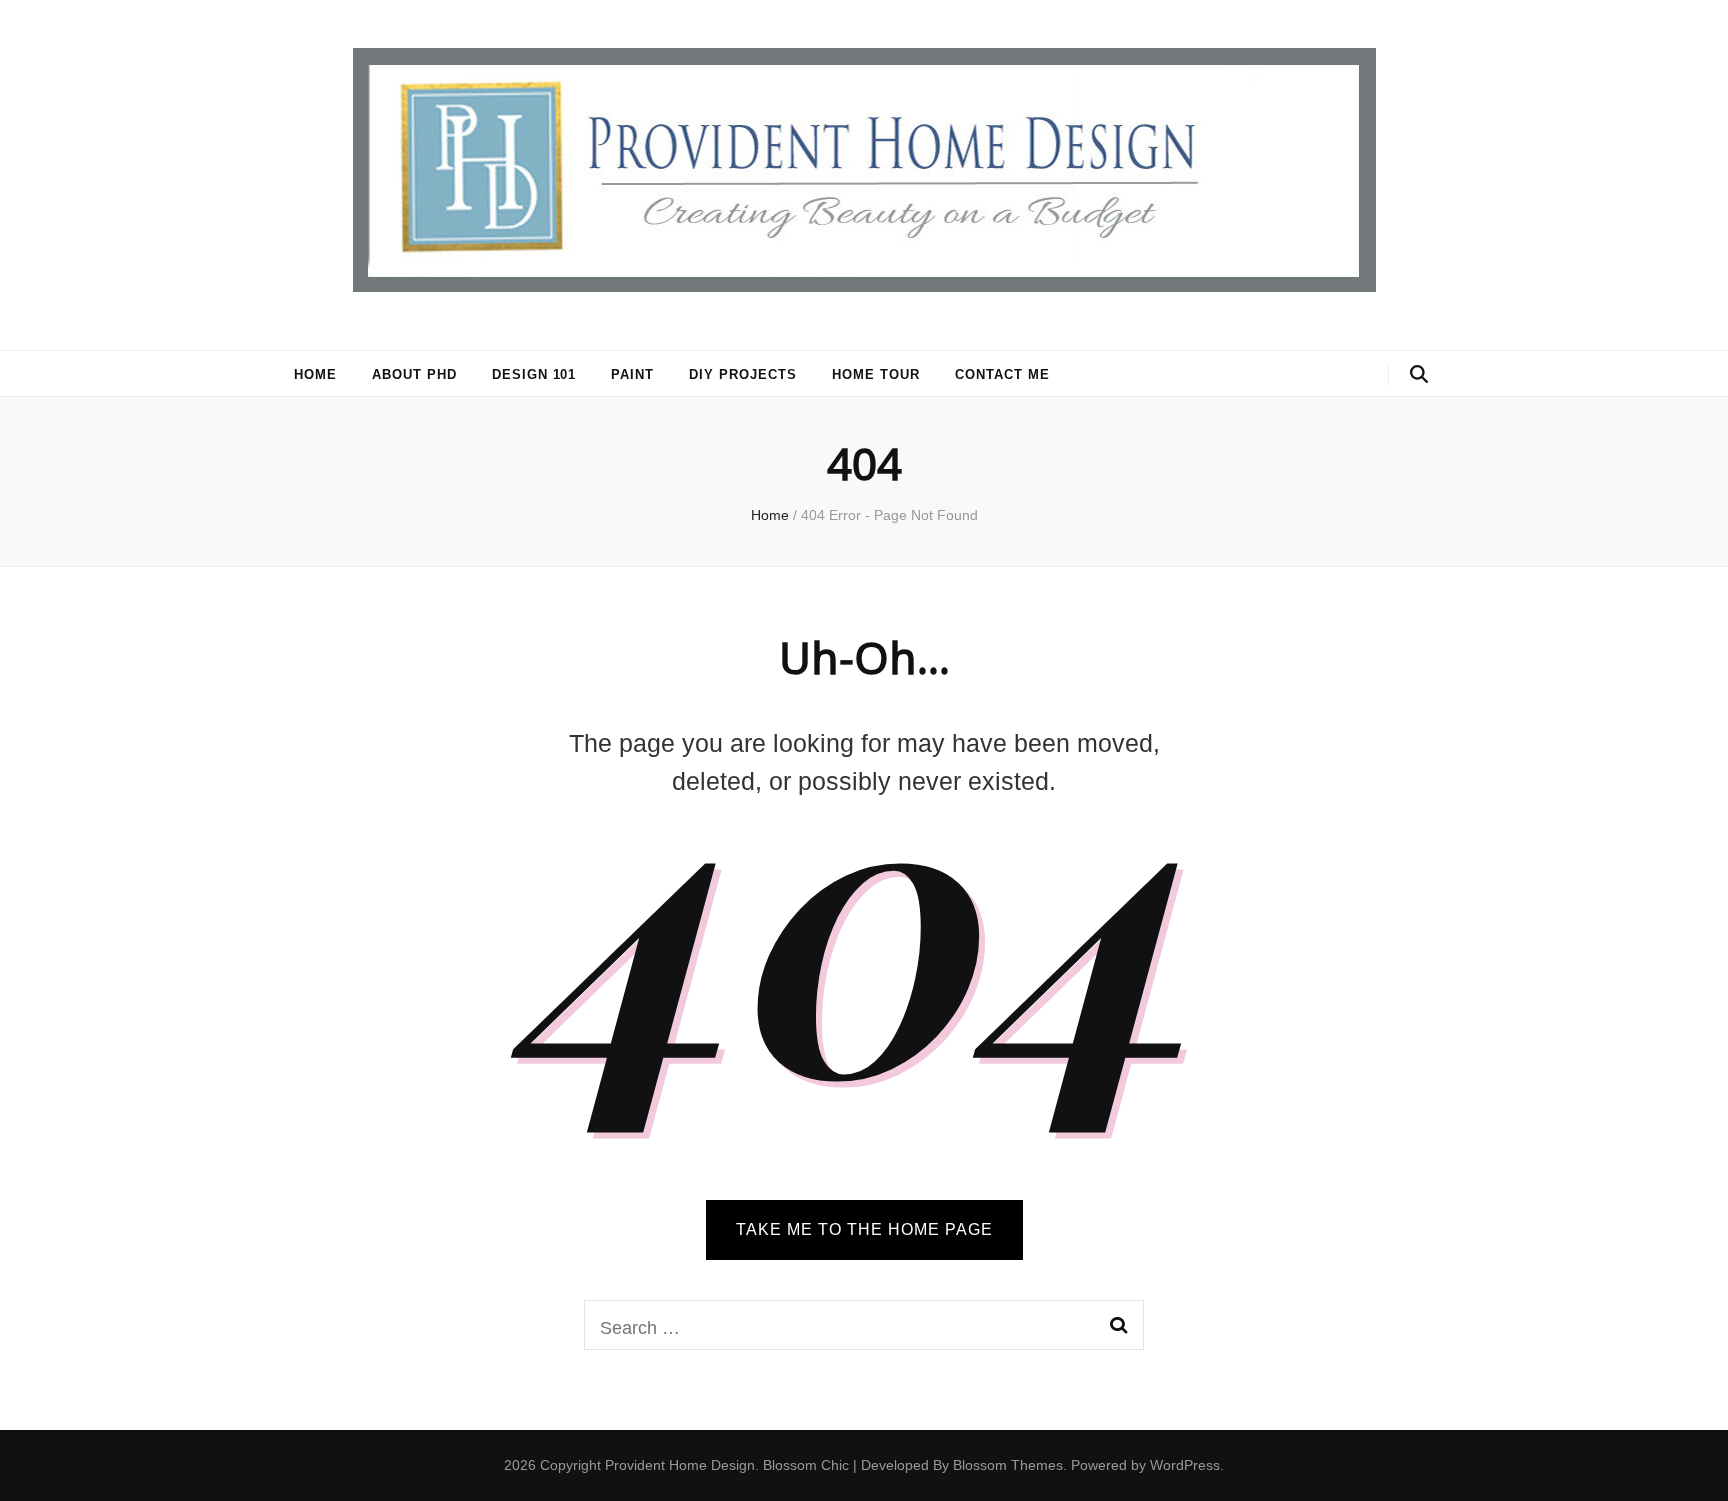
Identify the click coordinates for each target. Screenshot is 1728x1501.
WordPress (1185, 1465)
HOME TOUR (876, 374)
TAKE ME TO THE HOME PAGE (864, 1229)
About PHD (414, 374)
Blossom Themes (1008, 1465)
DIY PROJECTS (743, 374)
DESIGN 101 (534, 374)
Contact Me (1002, 374)
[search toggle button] (1419, 374)
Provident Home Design (680, 1465)
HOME (315, 374)
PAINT (632, 374)
